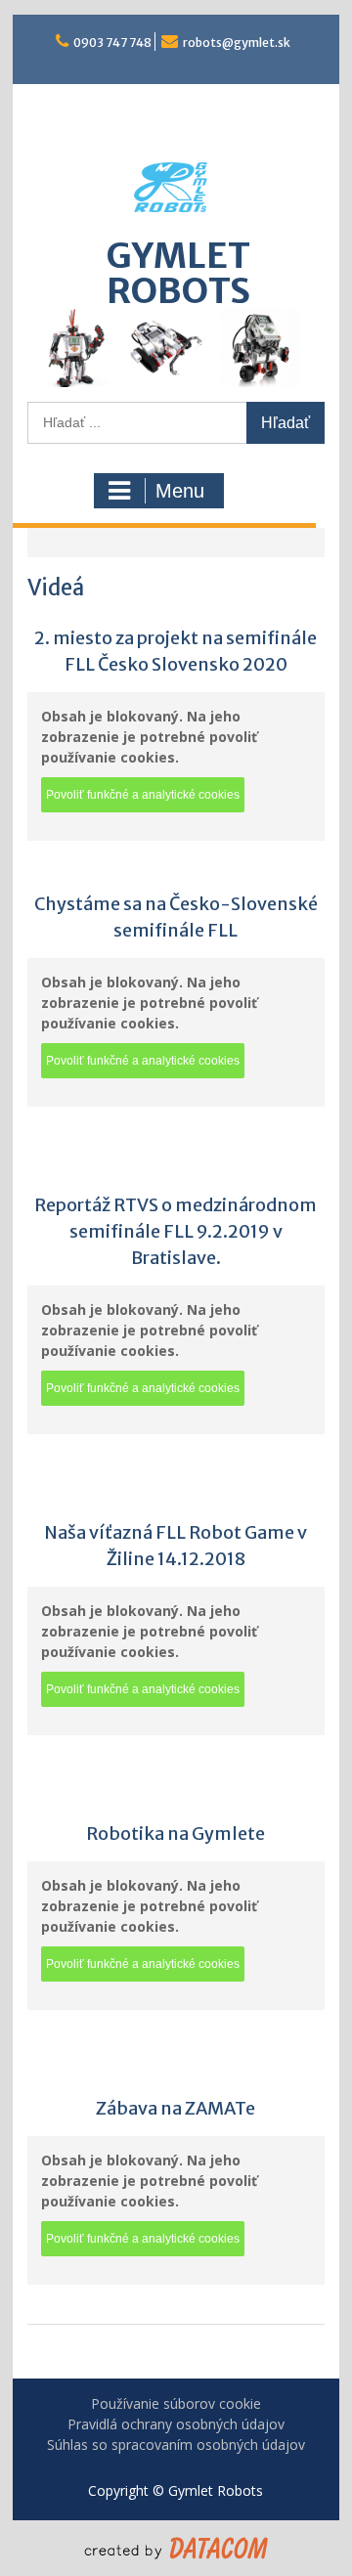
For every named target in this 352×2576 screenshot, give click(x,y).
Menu (180, 491)
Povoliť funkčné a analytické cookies (143, 795)
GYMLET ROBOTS (178, 273)
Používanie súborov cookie (176, 2403)
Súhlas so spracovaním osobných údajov (176, 2445)
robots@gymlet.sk (237, 43)
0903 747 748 (112, 43)
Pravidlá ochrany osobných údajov (176, 2424)
